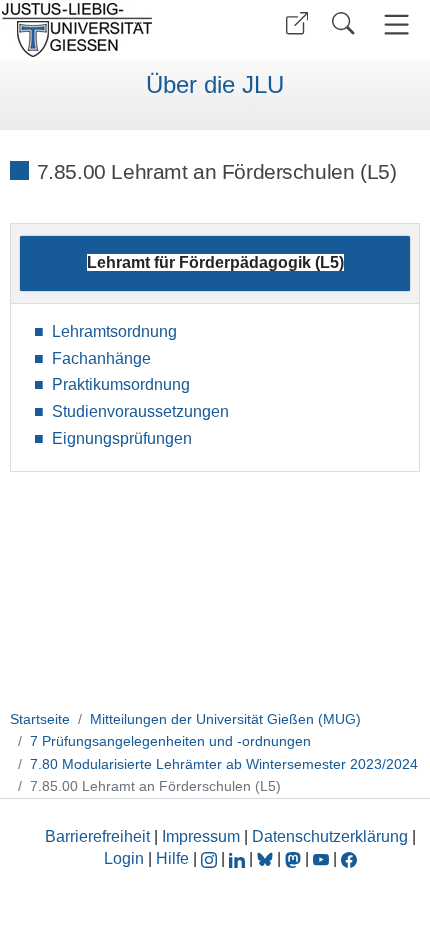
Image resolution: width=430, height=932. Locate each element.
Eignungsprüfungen (122, 438)
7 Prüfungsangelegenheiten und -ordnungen (170, 741)
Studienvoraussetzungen (140, 411)
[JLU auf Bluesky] (267, 858)
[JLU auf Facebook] (349, 858)
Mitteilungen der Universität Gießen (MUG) (225, 719)
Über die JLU (215, 85)
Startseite (40, 719)
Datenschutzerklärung (330, 836)
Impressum (201, 836)
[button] (297, 23)
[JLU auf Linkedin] (239, 858)
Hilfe (172, 858)
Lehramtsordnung (114, 331)
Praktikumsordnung (121, 384)
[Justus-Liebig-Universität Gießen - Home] (105, 30)
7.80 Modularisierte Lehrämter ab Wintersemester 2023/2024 (224, 764)
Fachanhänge (101, 358)
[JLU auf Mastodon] (295, 858)
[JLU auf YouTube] (321, 858)
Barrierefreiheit (97, 836)
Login (126, 858)
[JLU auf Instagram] (211, 858)
